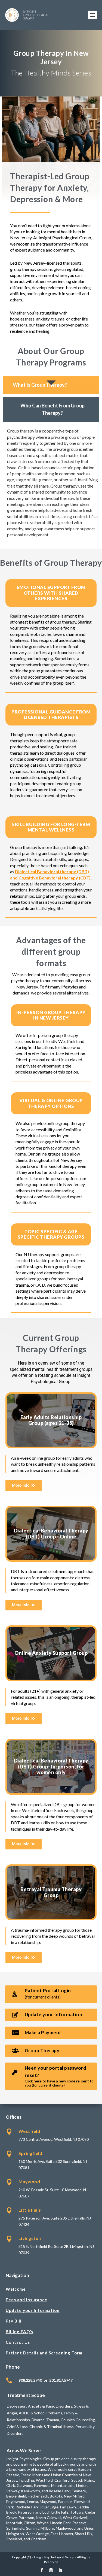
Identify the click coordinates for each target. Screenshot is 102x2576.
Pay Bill (14, 2321)
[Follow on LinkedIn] (60, 2570)
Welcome (16, 2289)
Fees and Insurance (27, 2300)
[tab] (51, 385)
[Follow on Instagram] (51, 2570)
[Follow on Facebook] (42, 2570)
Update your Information (33, 2310)
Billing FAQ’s (19, 2332)
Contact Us (18, 2342)
